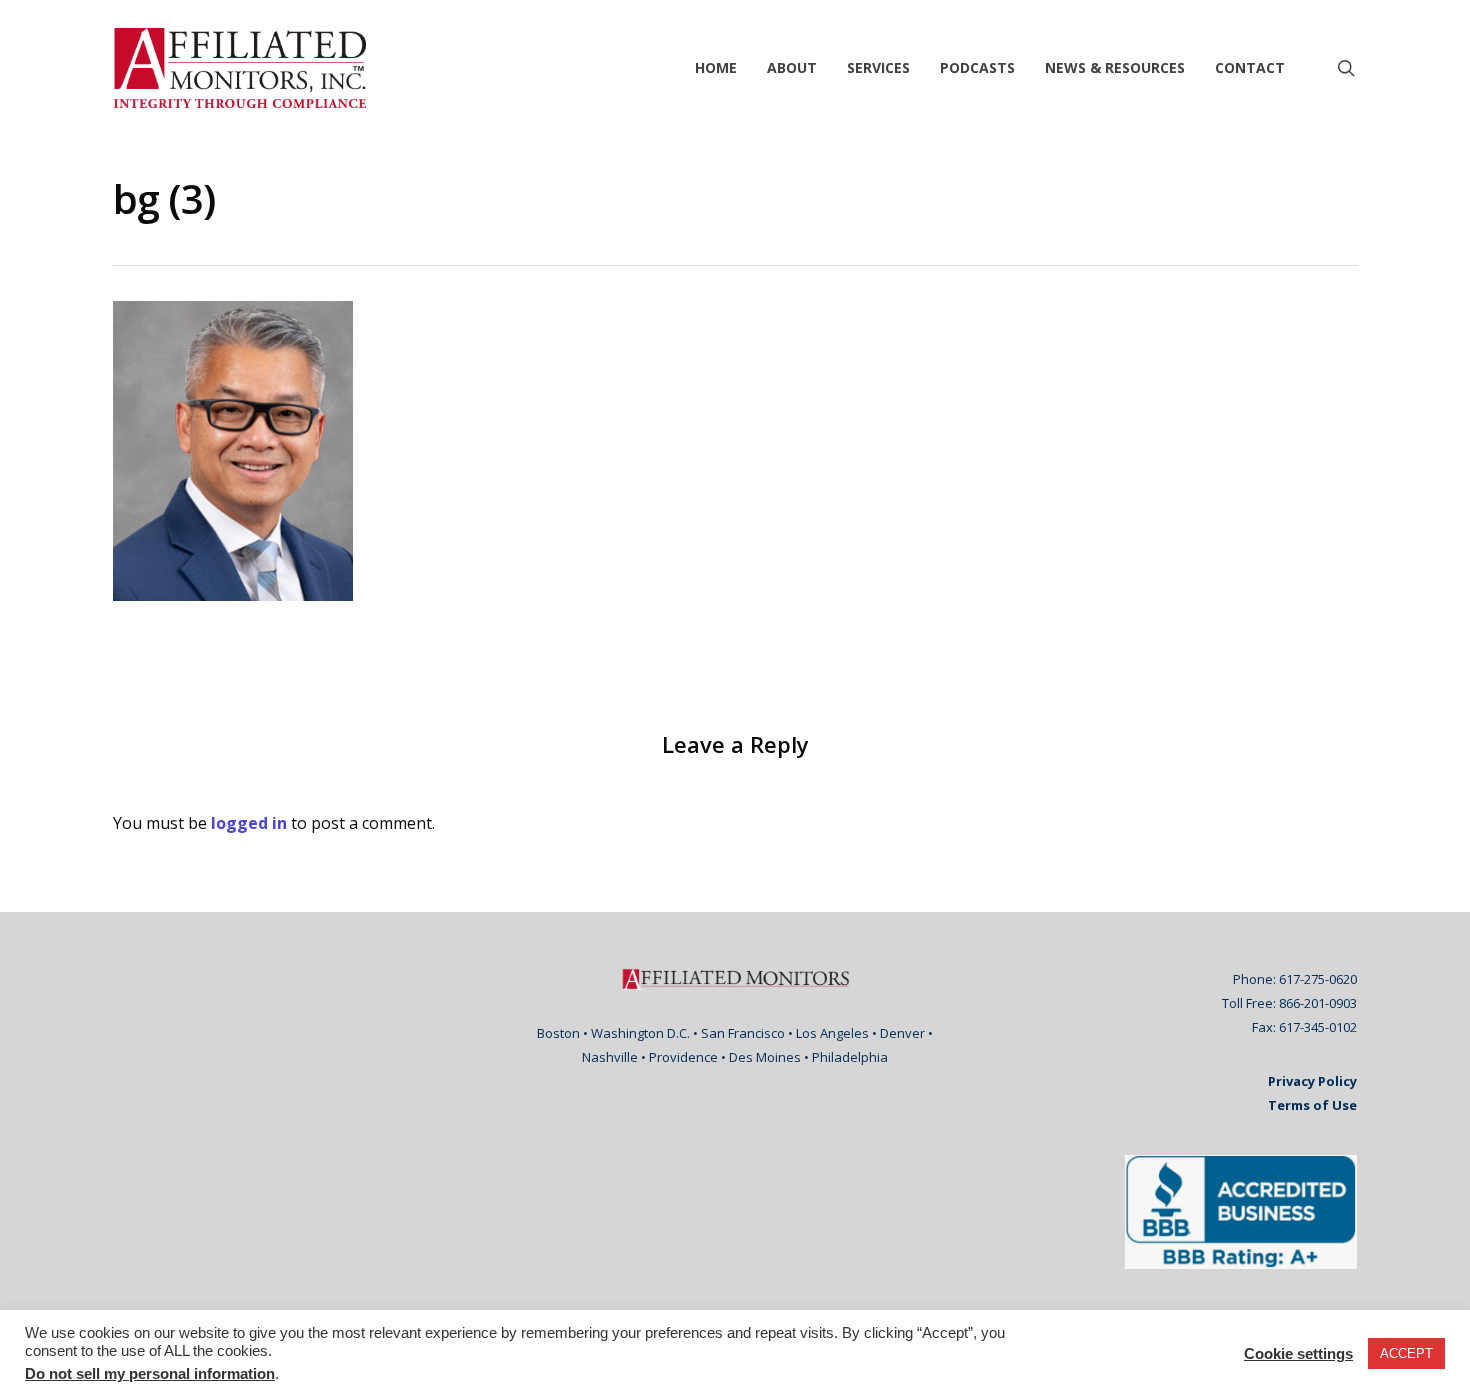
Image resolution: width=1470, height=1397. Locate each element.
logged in (249, 823)
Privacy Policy (1312, 1081)
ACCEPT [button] (1406, 1353)
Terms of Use (1312, 1105)
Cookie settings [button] (1298, 1354)
